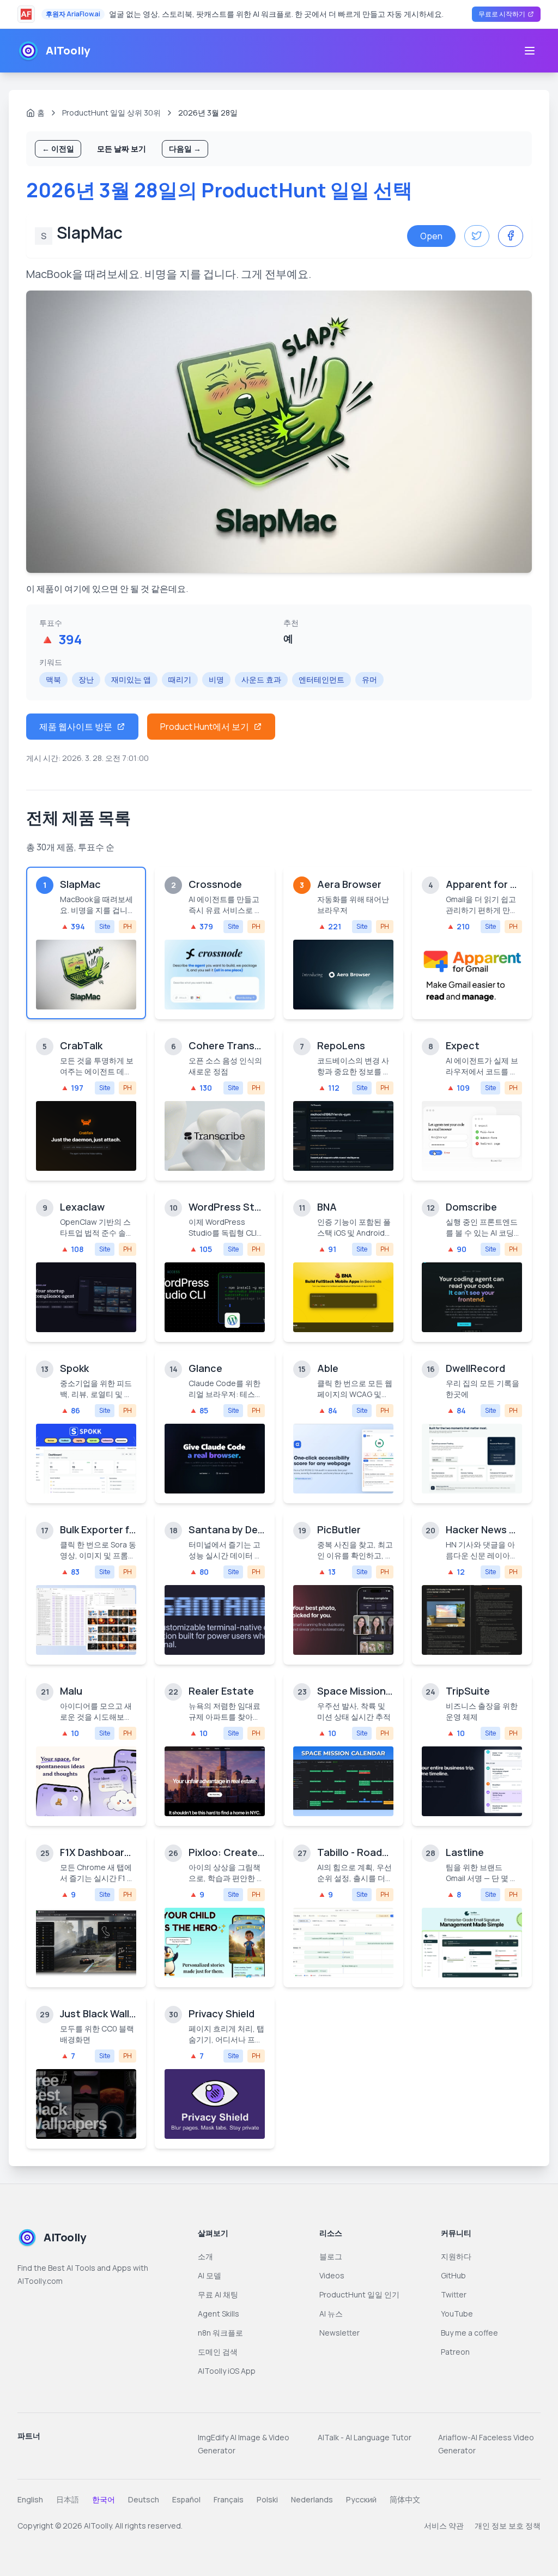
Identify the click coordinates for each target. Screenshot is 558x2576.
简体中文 (405, 2499)
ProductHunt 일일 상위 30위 (111, 113)
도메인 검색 (218, 2352)
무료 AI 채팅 (218, 2294)
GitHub (453, 2275)
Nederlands (312, 2499)
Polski (267, 2499)
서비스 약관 (444, 2526)
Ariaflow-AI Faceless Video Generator (486, 2444)
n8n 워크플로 (220, 2333)
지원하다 (456, 2256)
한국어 (104, 2499)
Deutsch (144, 2499)
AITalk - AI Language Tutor (365, 2437)
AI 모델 (210, 2275)
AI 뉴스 (331, 2314)
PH (128, 926)
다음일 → (185, 149)
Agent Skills (219, 2314)
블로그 (331, 2256)
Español (186, 2499)
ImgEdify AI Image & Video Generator (244, 2444)
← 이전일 (58, 149)
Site (105, 926)
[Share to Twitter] (477, 236)
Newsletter (339, 2333)
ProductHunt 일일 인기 (359, 2294)
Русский (361, 2499)
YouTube (457, 2314)
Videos (332, 2275)
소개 (205, 2256)
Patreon (455, 2352)
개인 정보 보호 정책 (508, 2526)
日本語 (68, 2499)
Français (229, 2499)
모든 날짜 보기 (122, 149)
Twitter (454, 2294)
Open (431, 236)
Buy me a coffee (469, 2333)
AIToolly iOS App (227, 2371)
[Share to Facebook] (511, 236)
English (30, 2499)
